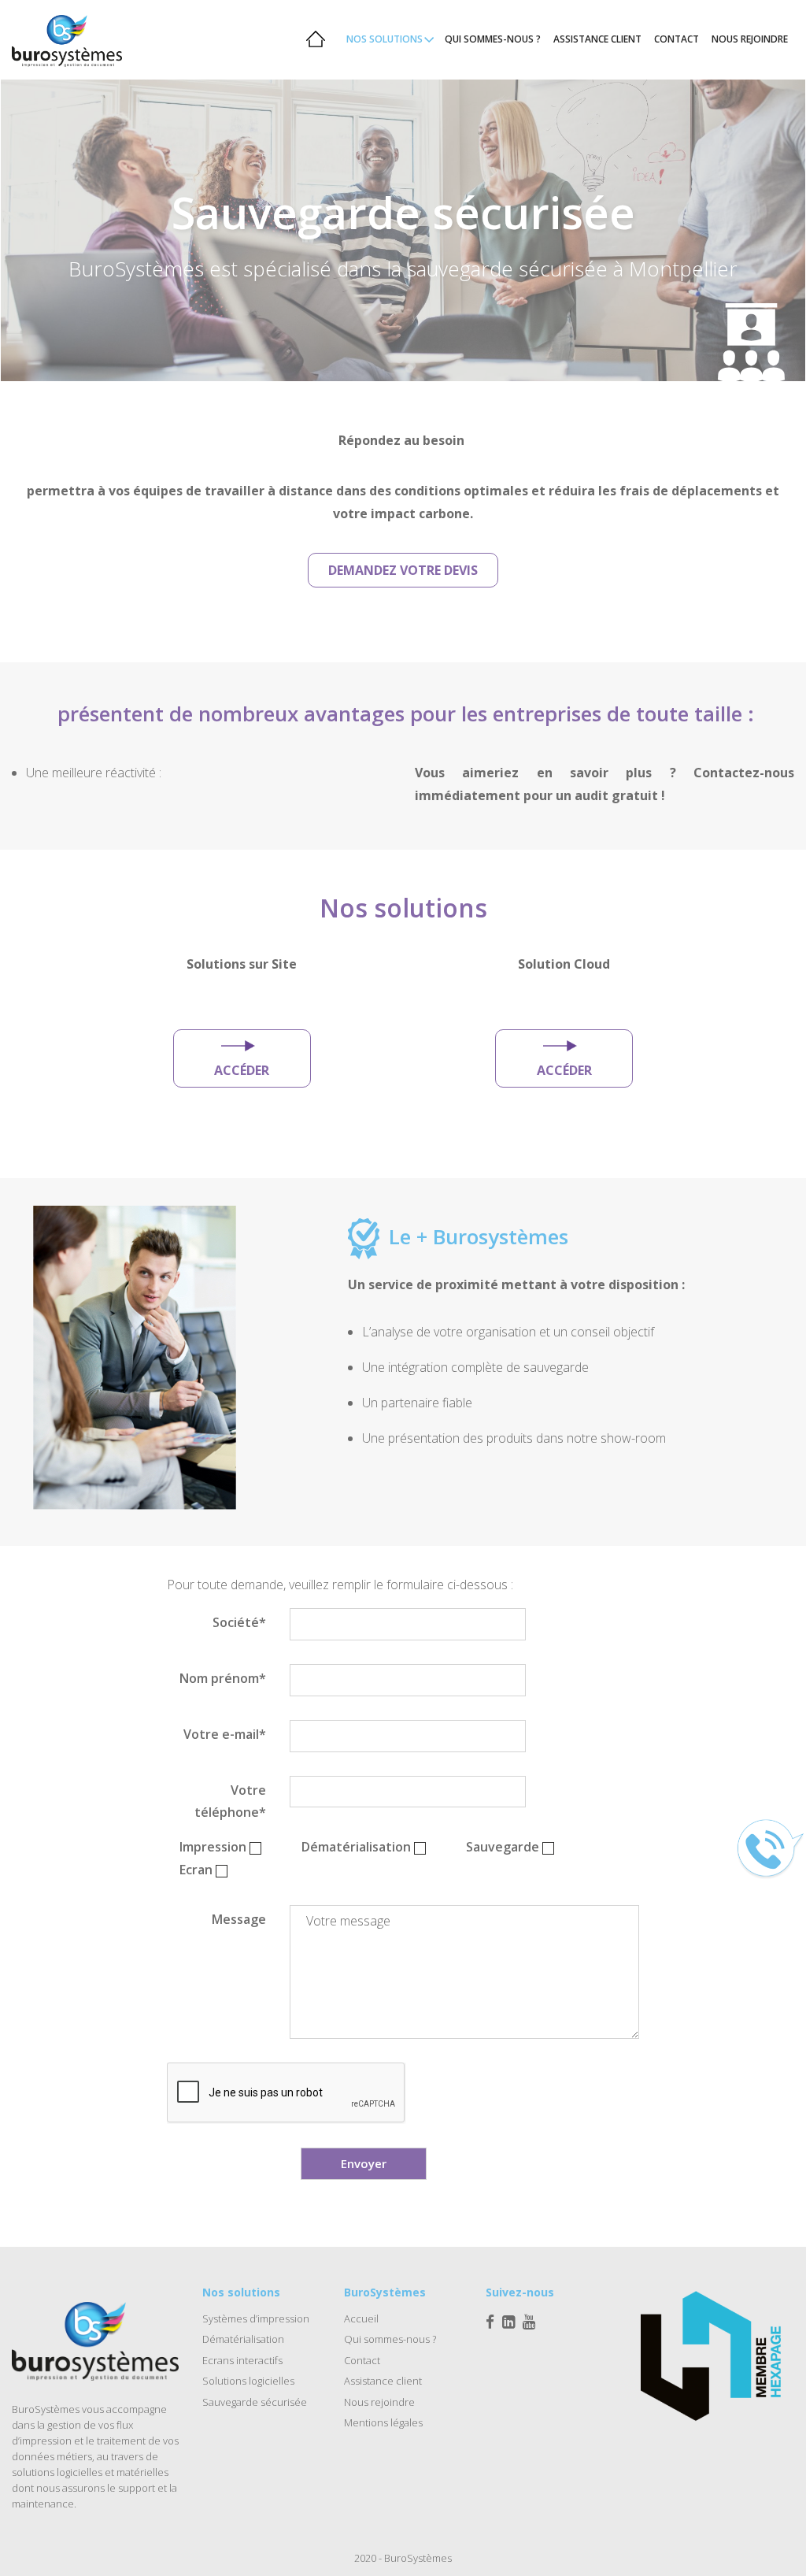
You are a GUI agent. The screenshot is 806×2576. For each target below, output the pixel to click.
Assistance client (383, 2381)
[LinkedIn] (508, 2322)
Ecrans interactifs (242, 2360)
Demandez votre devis (403, 570)
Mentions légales (383, 2422)
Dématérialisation (243, 2339)
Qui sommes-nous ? (390, 2339)
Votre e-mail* (225, 1734)
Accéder (242, 1070)
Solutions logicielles (248, 2381)
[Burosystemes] (90, 39)
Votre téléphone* (230, 1801)
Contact (362, 2360)
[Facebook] (490, 2322)
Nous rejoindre (379, 2402)
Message (239, 1919)
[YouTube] (529, 2322)
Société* (239, 1622)
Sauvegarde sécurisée (255, 2402)
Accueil (361, 2318)
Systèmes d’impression (256, 2318)
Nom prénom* (223, 1678)
